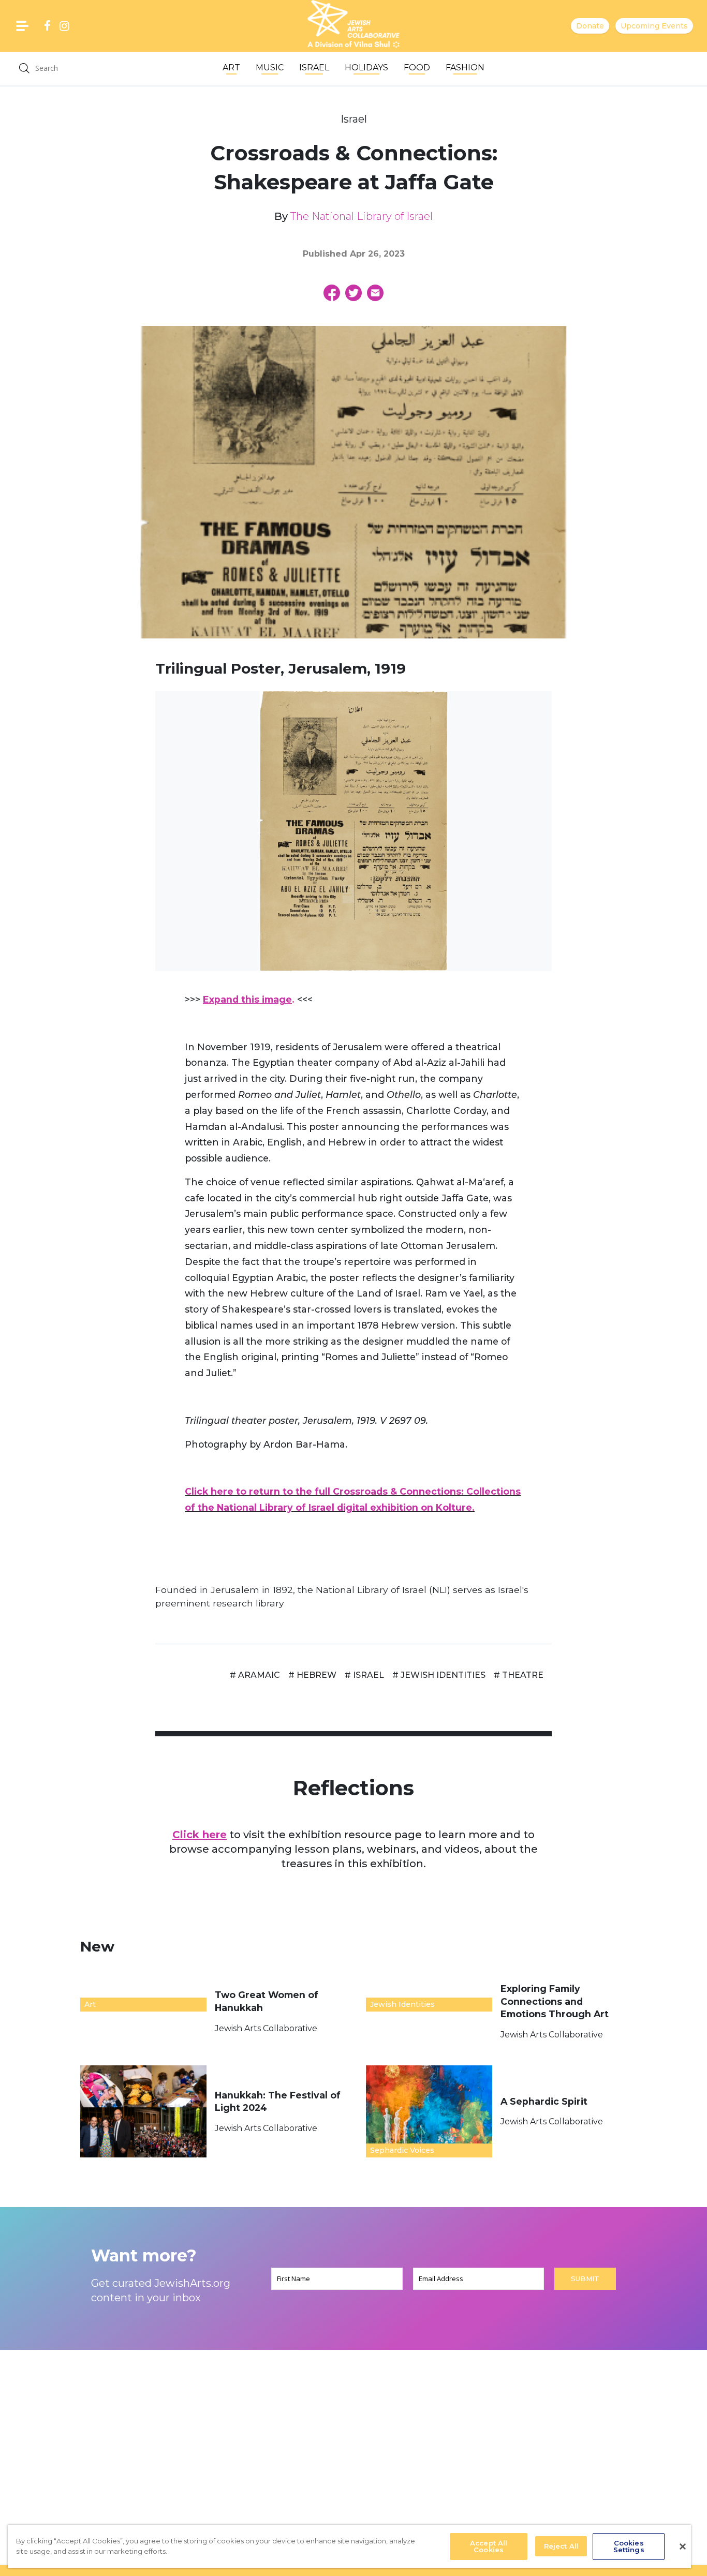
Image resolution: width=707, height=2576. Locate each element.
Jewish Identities (402, 2004)
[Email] (375, 293)
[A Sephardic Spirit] (429, 2111)
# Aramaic (255, 1675)
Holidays (366, 68)
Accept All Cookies (489, 2546)
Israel (314, 68)
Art (231, 68)
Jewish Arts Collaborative (266, 2028)
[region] (349, 2547)
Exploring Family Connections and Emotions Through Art (556, 2001)
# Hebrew (312, 1675)
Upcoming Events (654, 26)
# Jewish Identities (439, 1675)
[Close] (683, 2547)
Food (417, 68)
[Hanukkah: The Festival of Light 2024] (143, 2111)
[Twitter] (353, 293)
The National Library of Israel (362, 216)
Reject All (561, 2546)
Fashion (465, 68)
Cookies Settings (629, 2546)
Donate (590, 26)
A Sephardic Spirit (545, 2101)
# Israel (364, 1675)
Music (270, 68)
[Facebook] (332, 293)
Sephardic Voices (402, 2150)
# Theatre (519, 1675)
